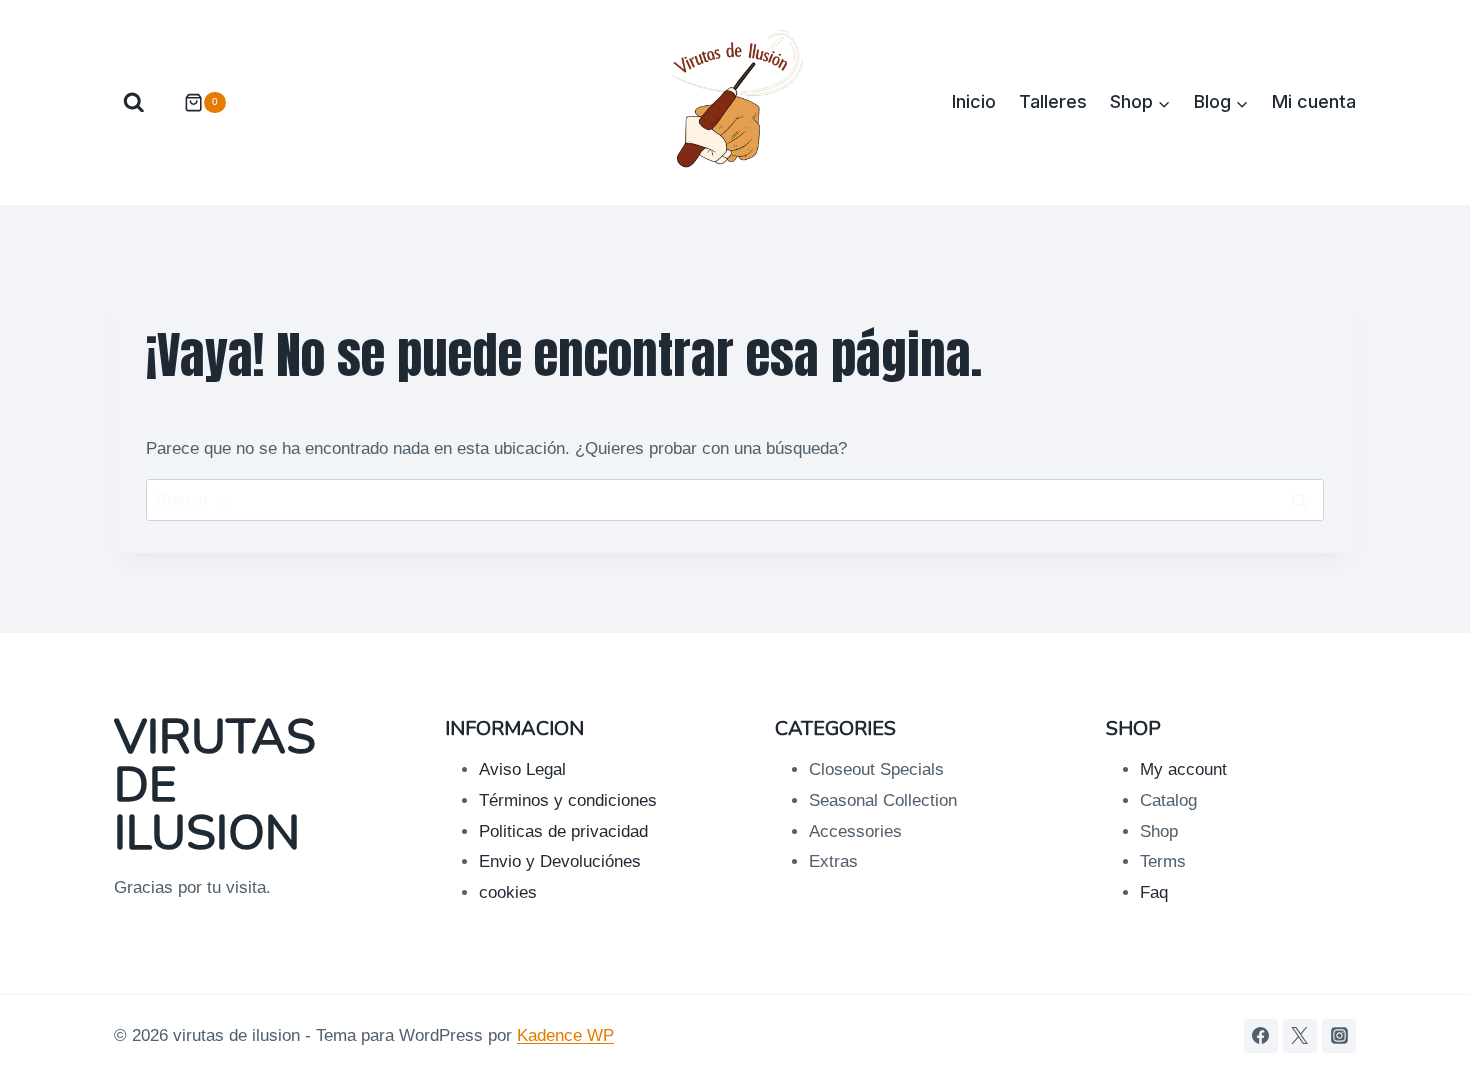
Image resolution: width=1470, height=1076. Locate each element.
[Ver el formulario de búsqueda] (134, 103)
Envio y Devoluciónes (560, 861)
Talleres (1053, 101)
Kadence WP (565, 1035)
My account (1183, 769)
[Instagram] (1339, 1036)
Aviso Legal (522, 769)
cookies (508, 892)
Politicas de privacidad (563, 831)
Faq (1154, 892)
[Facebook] (1261, 1036)
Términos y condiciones (568, 800)
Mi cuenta (1314, 101)
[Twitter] (1300, 1036)
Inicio (974, 101)
